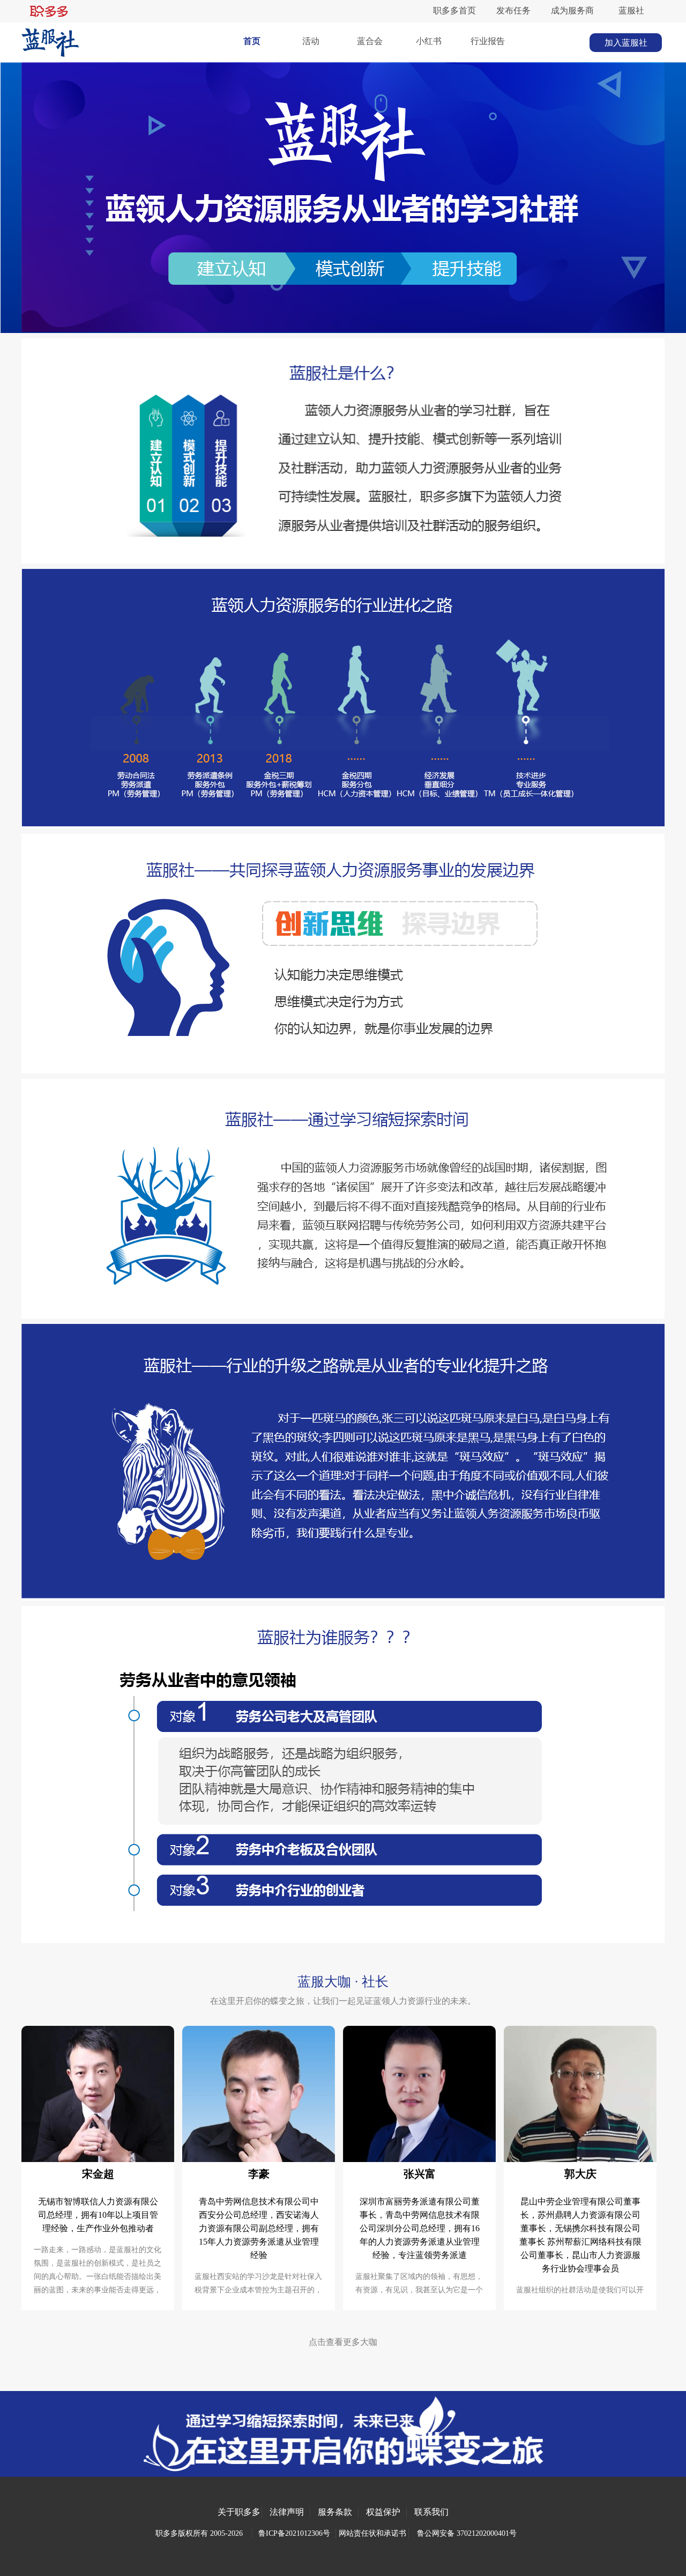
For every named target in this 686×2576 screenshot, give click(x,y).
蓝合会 (370, 41)
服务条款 (335, 2512)
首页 (252, 41)
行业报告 (488, 41)
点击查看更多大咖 (343, 2342)
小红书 (429, 41)
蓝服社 (631, 10)
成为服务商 (572, 10)
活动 (311, 41)
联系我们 (431, 2512)
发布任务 (513, 10)
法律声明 (287, 2512)
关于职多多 (239, 2512)
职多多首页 (454, 10)
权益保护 (383, 2512)
